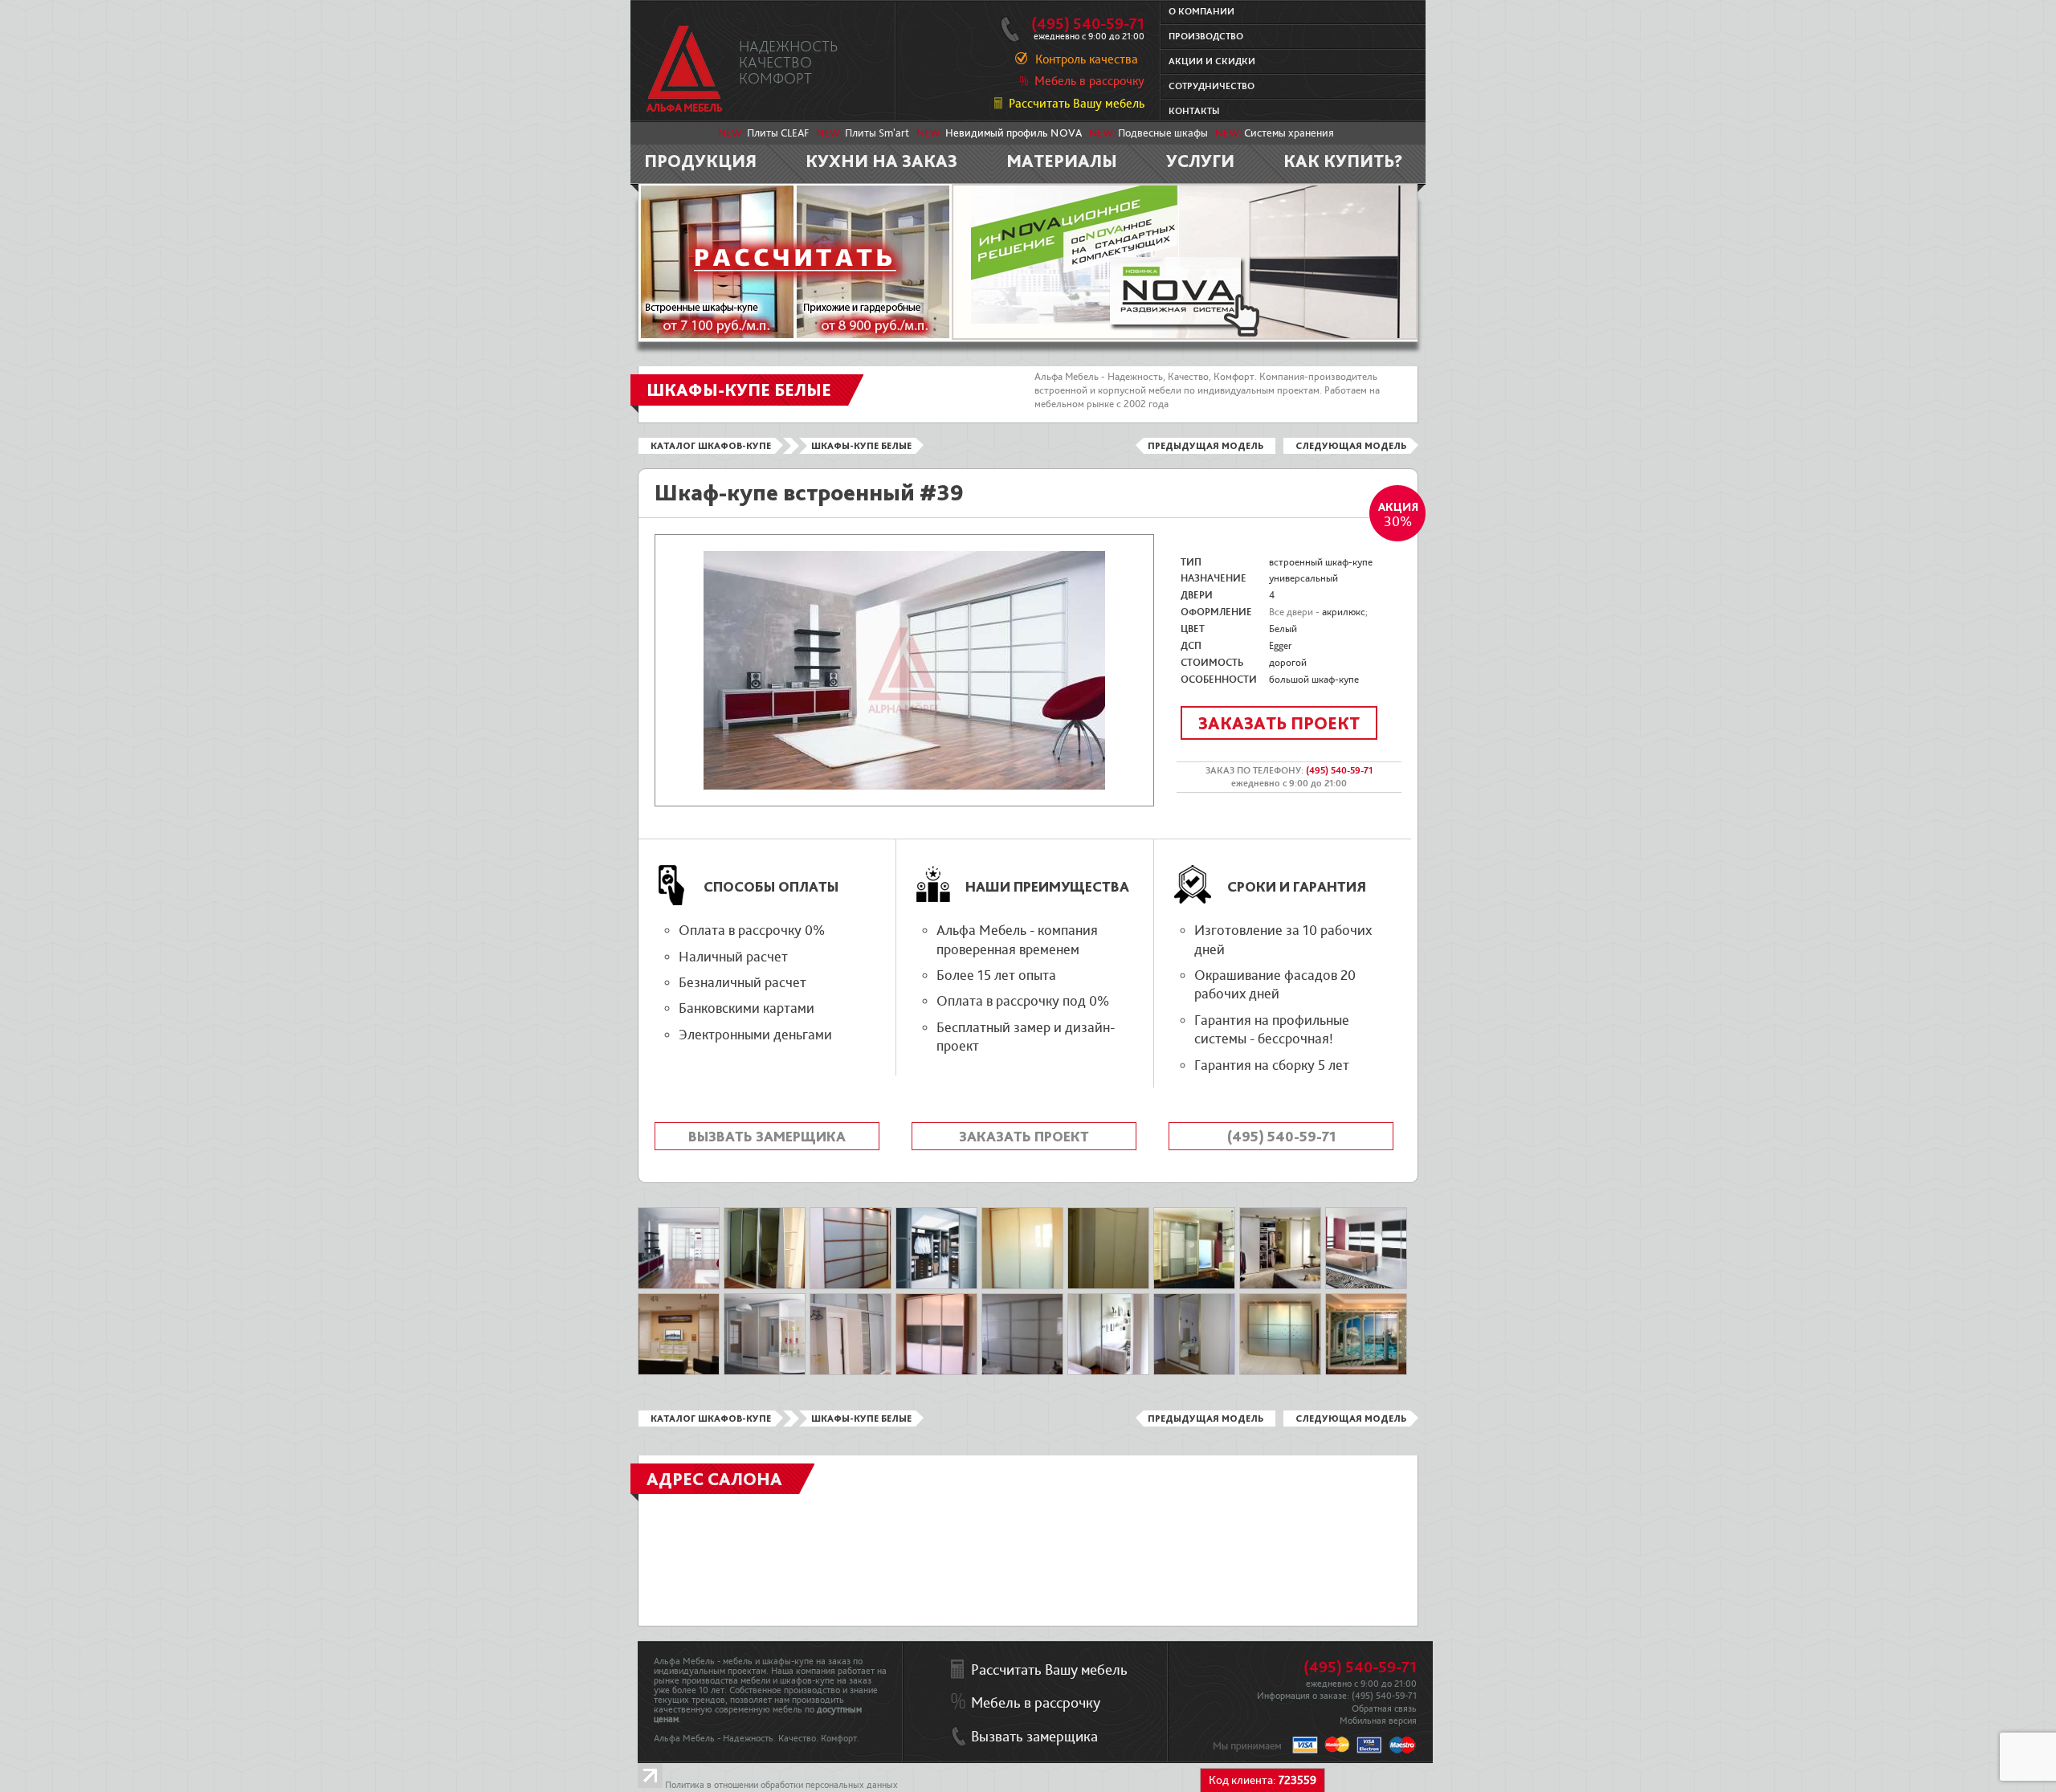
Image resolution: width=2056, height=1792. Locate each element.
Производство (1206, 37)
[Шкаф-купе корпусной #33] (765, 1372)
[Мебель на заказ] (685, 69)
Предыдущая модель (1205, 446)
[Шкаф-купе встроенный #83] (1280, 1372)
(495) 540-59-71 (1088, 24)
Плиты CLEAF (778, 133)
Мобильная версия (1378, 1721)
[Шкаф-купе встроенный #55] (1022, 1286)
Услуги (1200, 161)
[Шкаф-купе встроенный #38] (1366, 1286)
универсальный (1303, 578)
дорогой (1288, 663)
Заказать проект (1279, 723)
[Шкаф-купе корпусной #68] (851, 1372)
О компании (1201, 12)
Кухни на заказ (881, 161)
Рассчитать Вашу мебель (1077, 104)
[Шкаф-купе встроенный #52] (851, 1286)
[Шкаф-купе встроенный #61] (1280, 1286)
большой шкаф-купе (1314, 680)
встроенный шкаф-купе (1321, 562)
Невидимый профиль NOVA (1014, 133)
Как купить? (1343, 161)
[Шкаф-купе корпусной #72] (936, 1372)
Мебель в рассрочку (1089, 81)
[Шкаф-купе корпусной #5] (1194, 1286)
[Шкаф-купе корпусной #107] (1194, 1372)
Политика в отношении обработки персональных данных (781, 1785)
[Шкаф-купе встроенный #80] (1022, 1372)
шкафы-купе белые (861, 446)
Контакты (1194, 111)
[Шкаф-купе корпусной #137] (1108, 1372)
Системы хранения (1289, 133)
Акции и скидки (1212, 61)
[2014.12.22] (1108, 1286)
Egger (1280, 646)
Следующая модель (1351, 446)
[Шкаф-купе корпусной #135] (1366, 1372)
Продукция (700, 161)
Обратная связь (1384, 1709)
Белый (1283, 629)
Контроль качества (1087, 59)
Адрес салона (714, 1479)
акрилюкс (1344, 612)
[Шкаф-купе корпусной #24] (765, 1286)
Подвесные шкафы (1163, 133)
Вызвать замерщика (767, 1136)
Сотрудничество (1212, 86)
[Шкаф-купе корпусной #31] (679, 1372)
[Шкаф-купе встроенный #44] (936, 1286)
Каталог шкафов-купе (711, 446)
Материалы (1062, 161)
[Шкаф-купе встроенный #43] (679, 1286)
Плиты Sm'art (877, 133)
